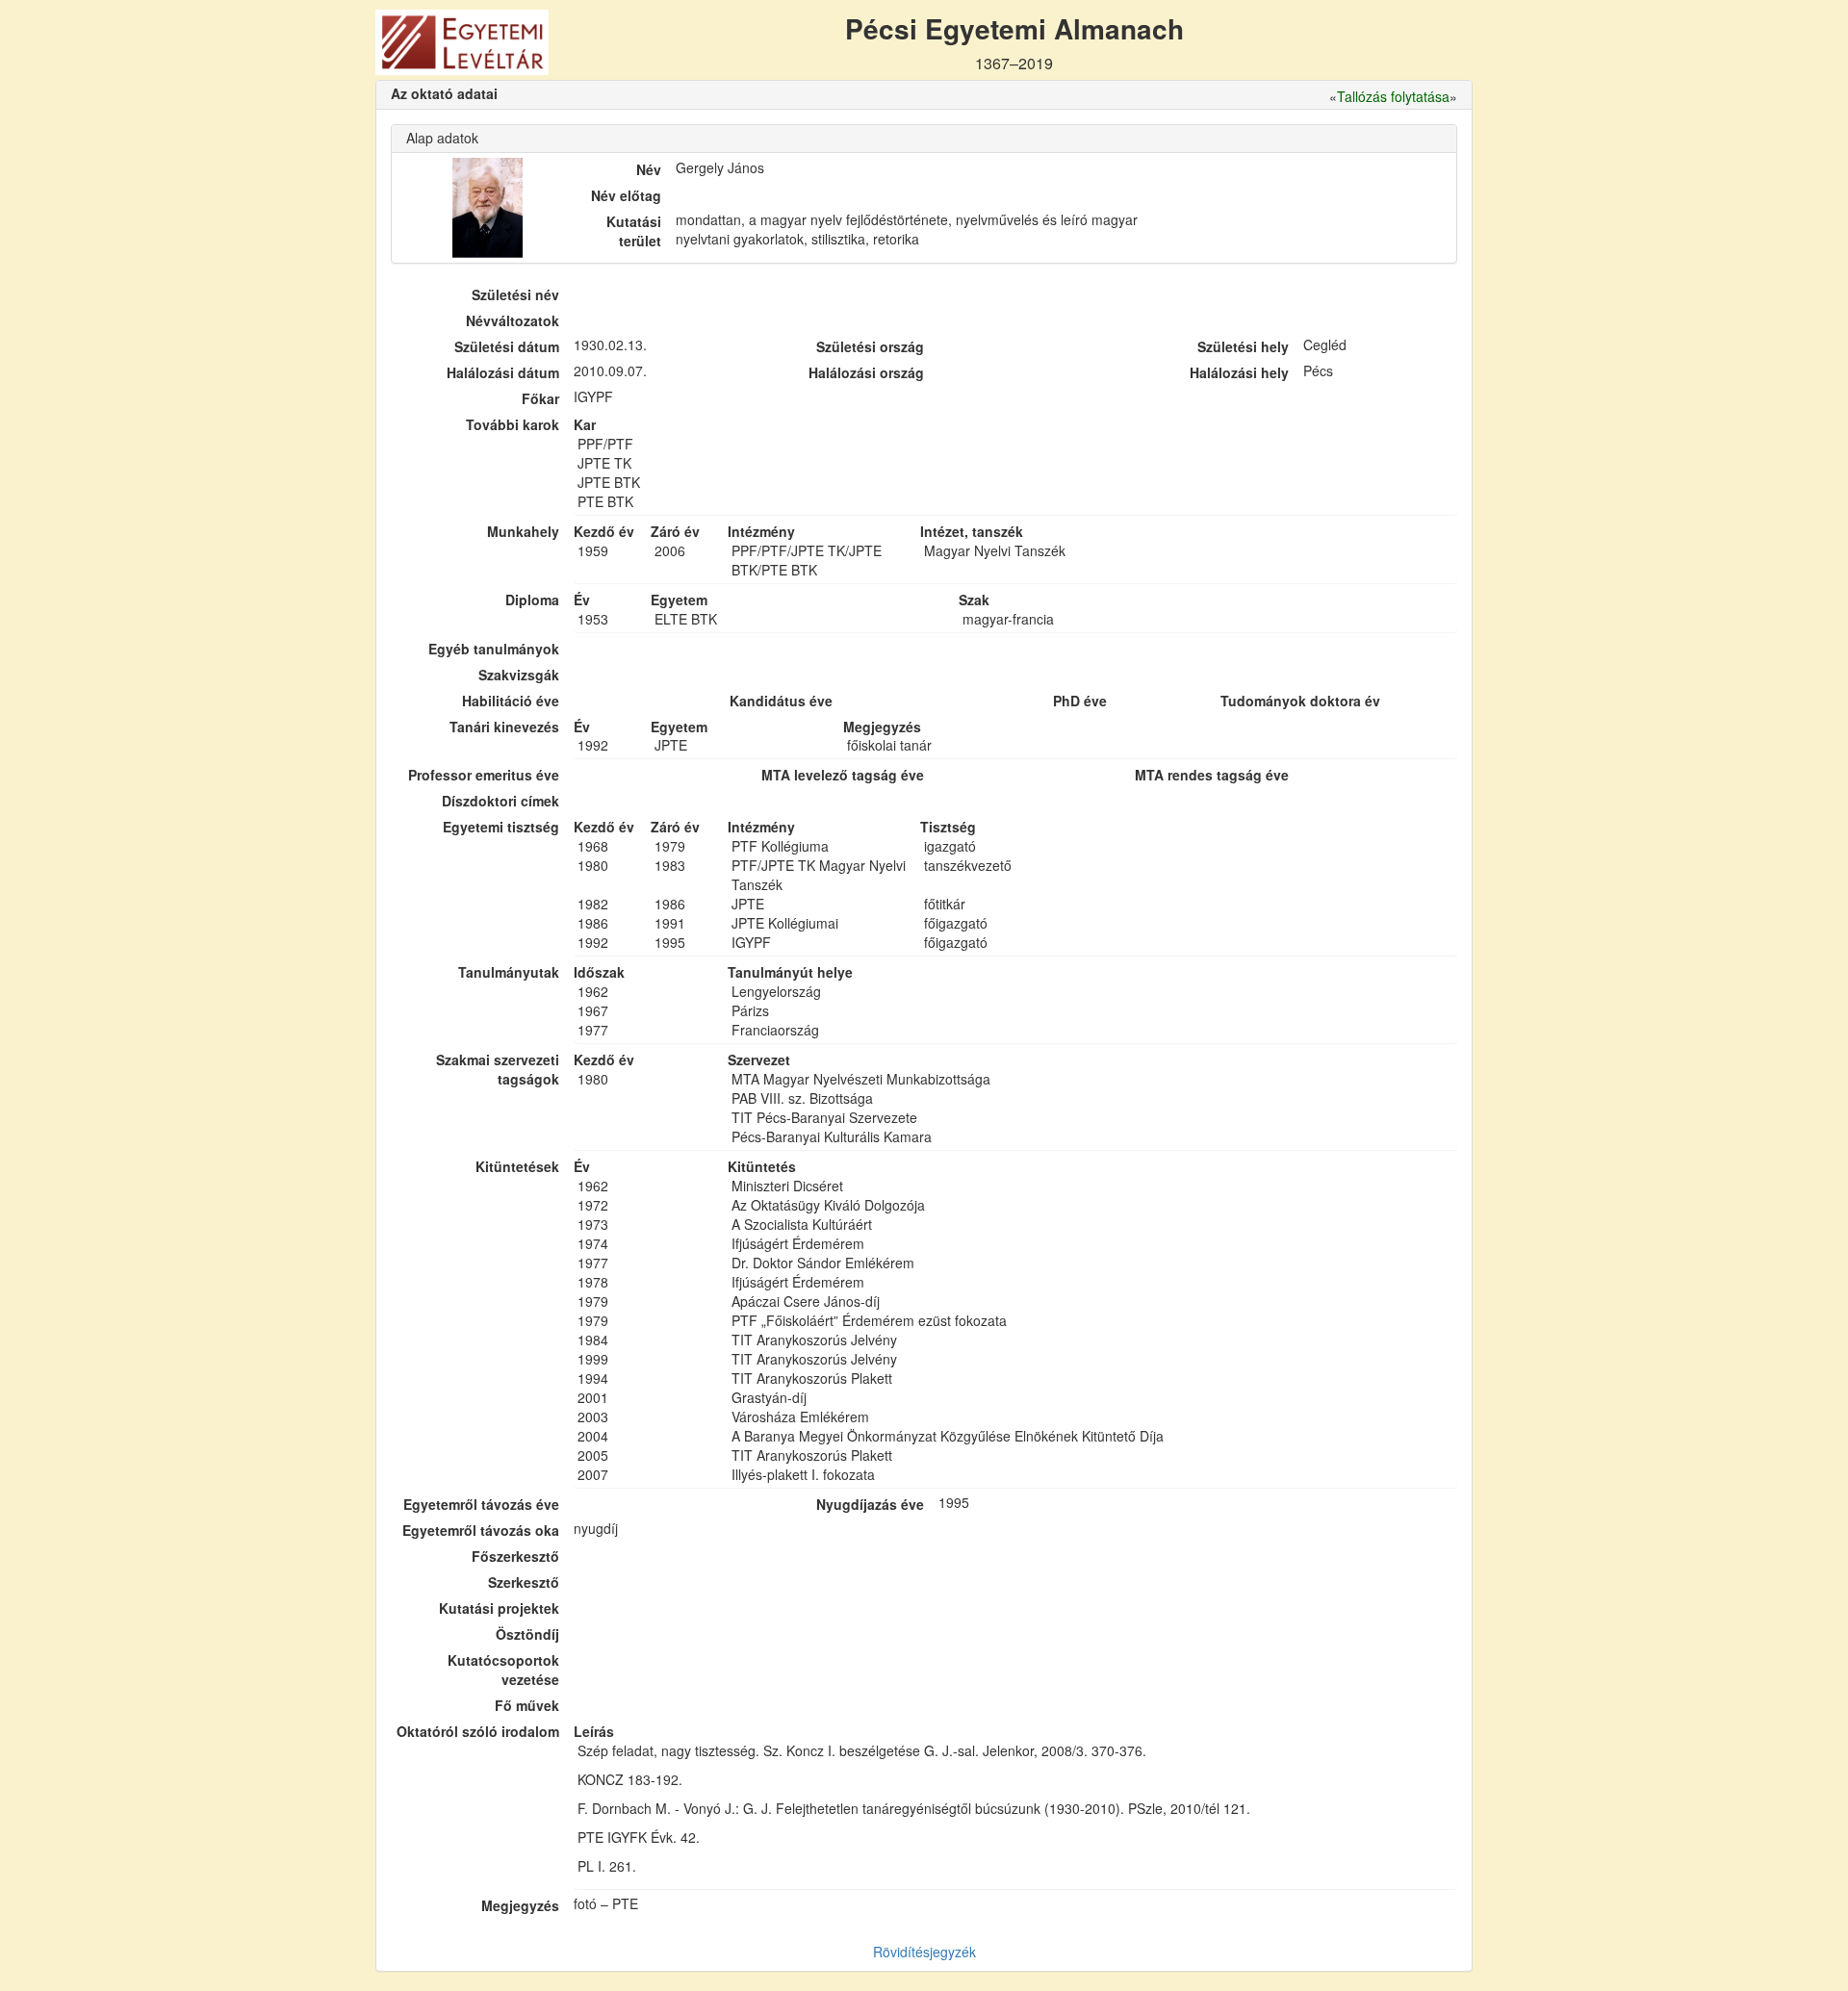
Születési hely (1243, 346)
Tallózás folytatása (1393, 96)
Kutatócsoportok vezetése (503, 1670)
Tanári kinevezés (504, 727)
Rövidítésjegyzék (924, 1952)
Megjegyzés (520, 1905)
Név (649, 169)
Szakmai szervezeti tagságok (498, 1069)
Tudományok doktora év (1300, 701)
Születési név (515, 294)
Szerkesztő (524, 1582)
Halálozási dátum (503, 372)
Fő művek (527, 1705)
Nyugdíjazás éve (870, 1504)
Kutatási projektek (499, 1608)
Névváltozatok (513, 320)
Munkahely (523, 531)
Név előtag (626, 195)
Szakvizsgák (519, 675)
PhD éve (1080, 701)
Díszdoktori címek (500, 801)
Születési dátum (507, 346)
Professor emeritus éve (484, 775)
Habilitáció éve (511, 701)
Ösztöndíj (527, 1634)
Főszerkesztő (515, 1556)
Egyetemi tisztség (501, 827)
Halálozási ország (866, 372)
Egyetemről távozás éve (481, 1504)
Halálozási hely (1239, 372)
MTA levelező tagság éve (843, 775)
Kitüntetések (517, 1166)
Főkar (540, 398)
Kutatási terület (634, 231)
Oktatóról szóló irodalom (478, 1731)
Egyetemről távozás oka (481, 1530)
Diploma (532, 600)
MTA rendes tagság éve (1212, 775)
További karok (513, 424)
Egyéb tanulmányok (494, 649)
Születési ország (870, 346)
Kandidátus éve (781, 701)
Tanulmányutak (509, 972)
